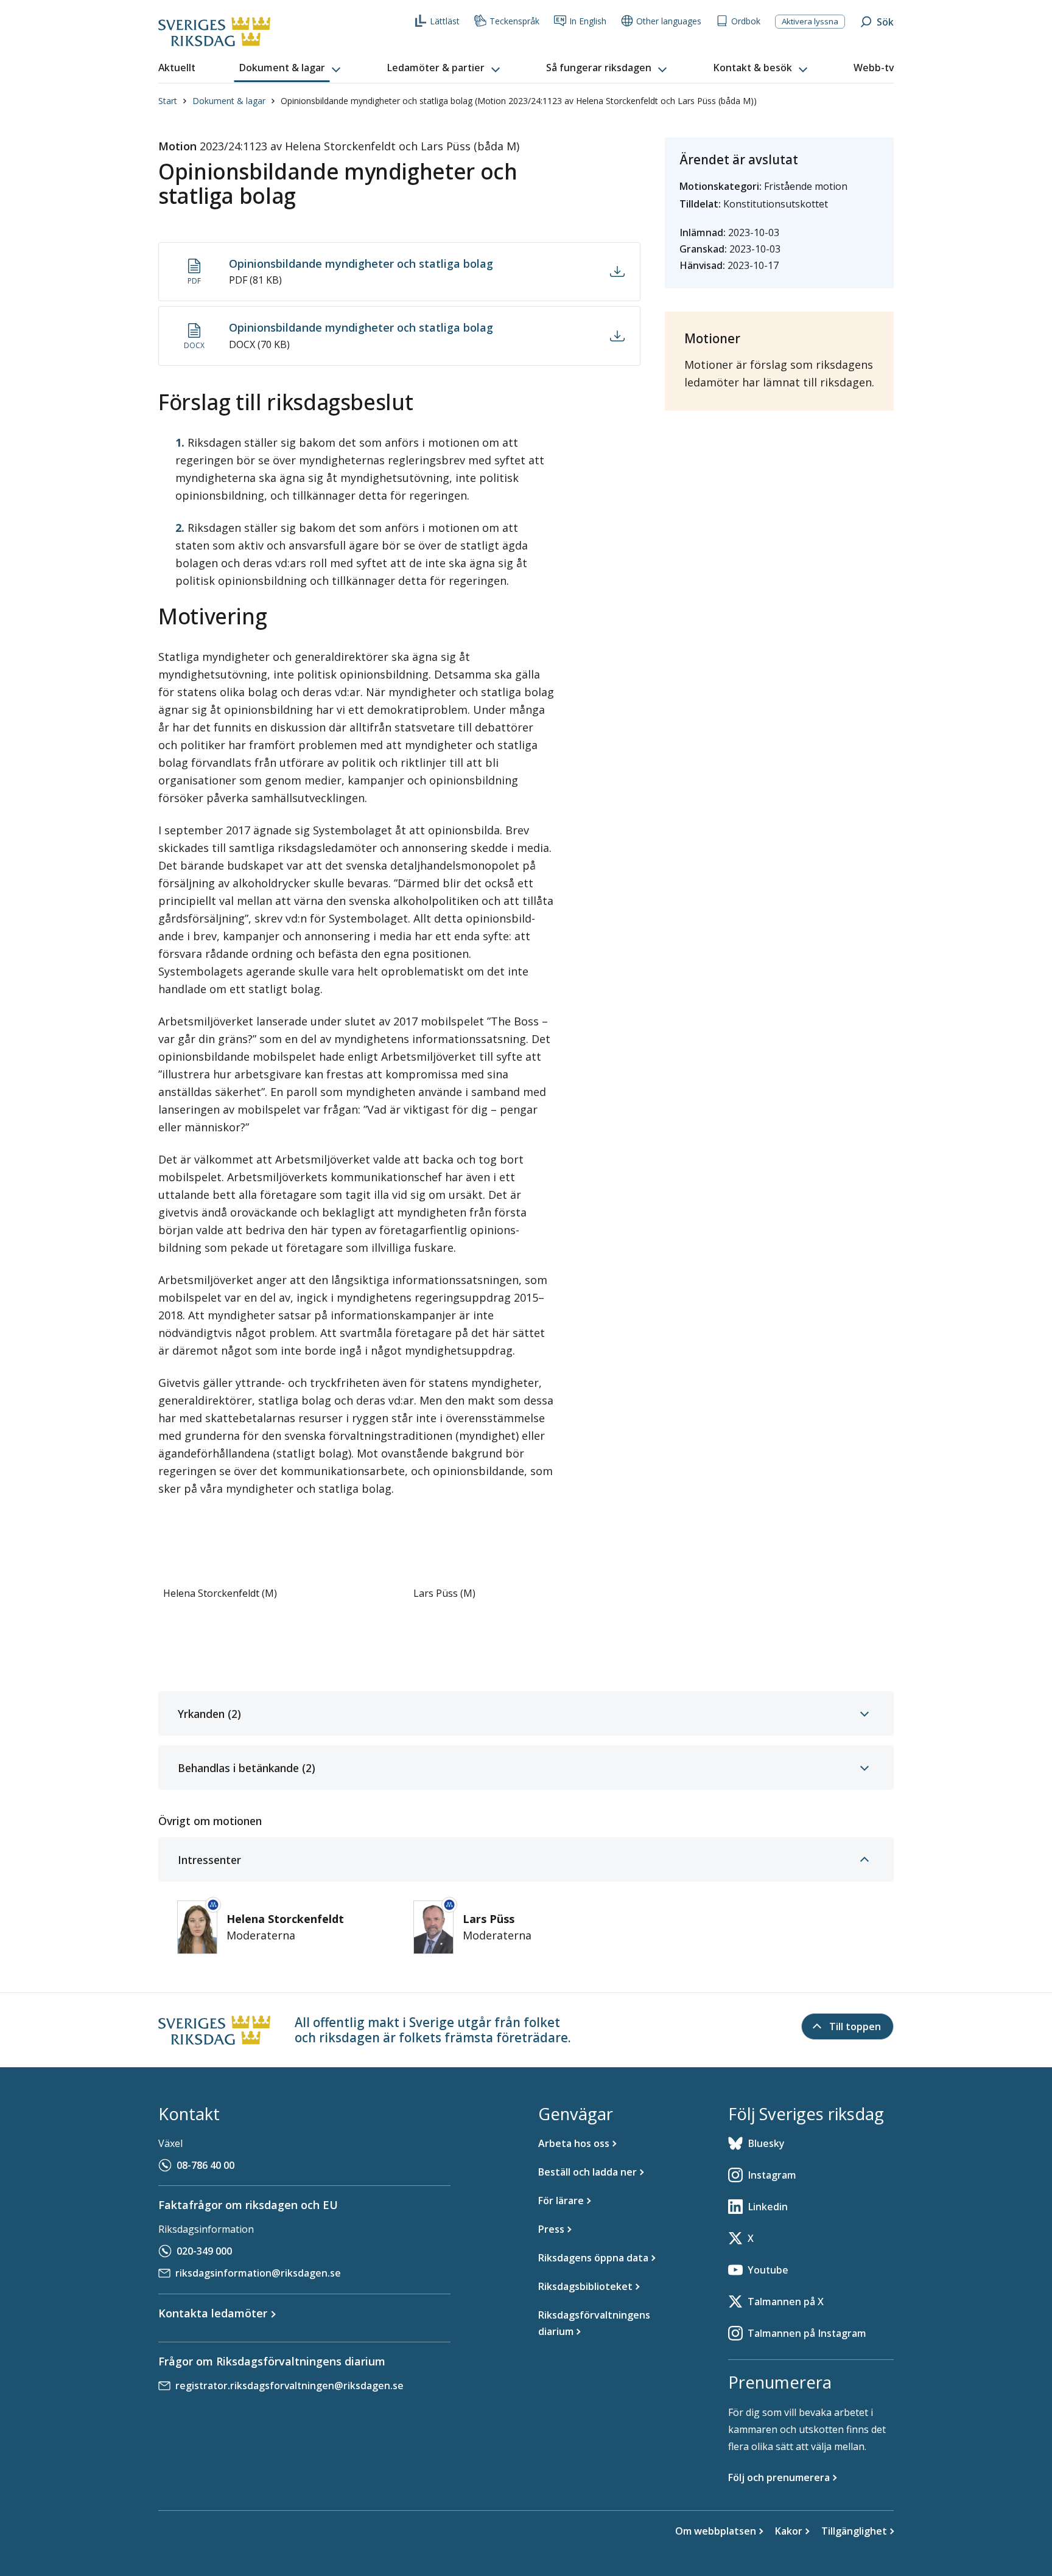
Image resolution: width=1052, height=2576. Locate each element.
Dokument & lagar (229, 101)
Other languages (669, 21)
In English (588, 21)
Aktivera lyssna (810, 21)
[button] (291, 68)
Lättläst (445, 21)
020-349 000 (204, 2251)
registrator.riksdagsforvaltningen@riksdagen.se (289, 2386)
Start (168, 101)
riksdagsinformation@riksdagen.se (258, 2273)
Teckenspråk (514, 21)
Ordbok (746, 21)
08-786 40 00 (205, 2165)
